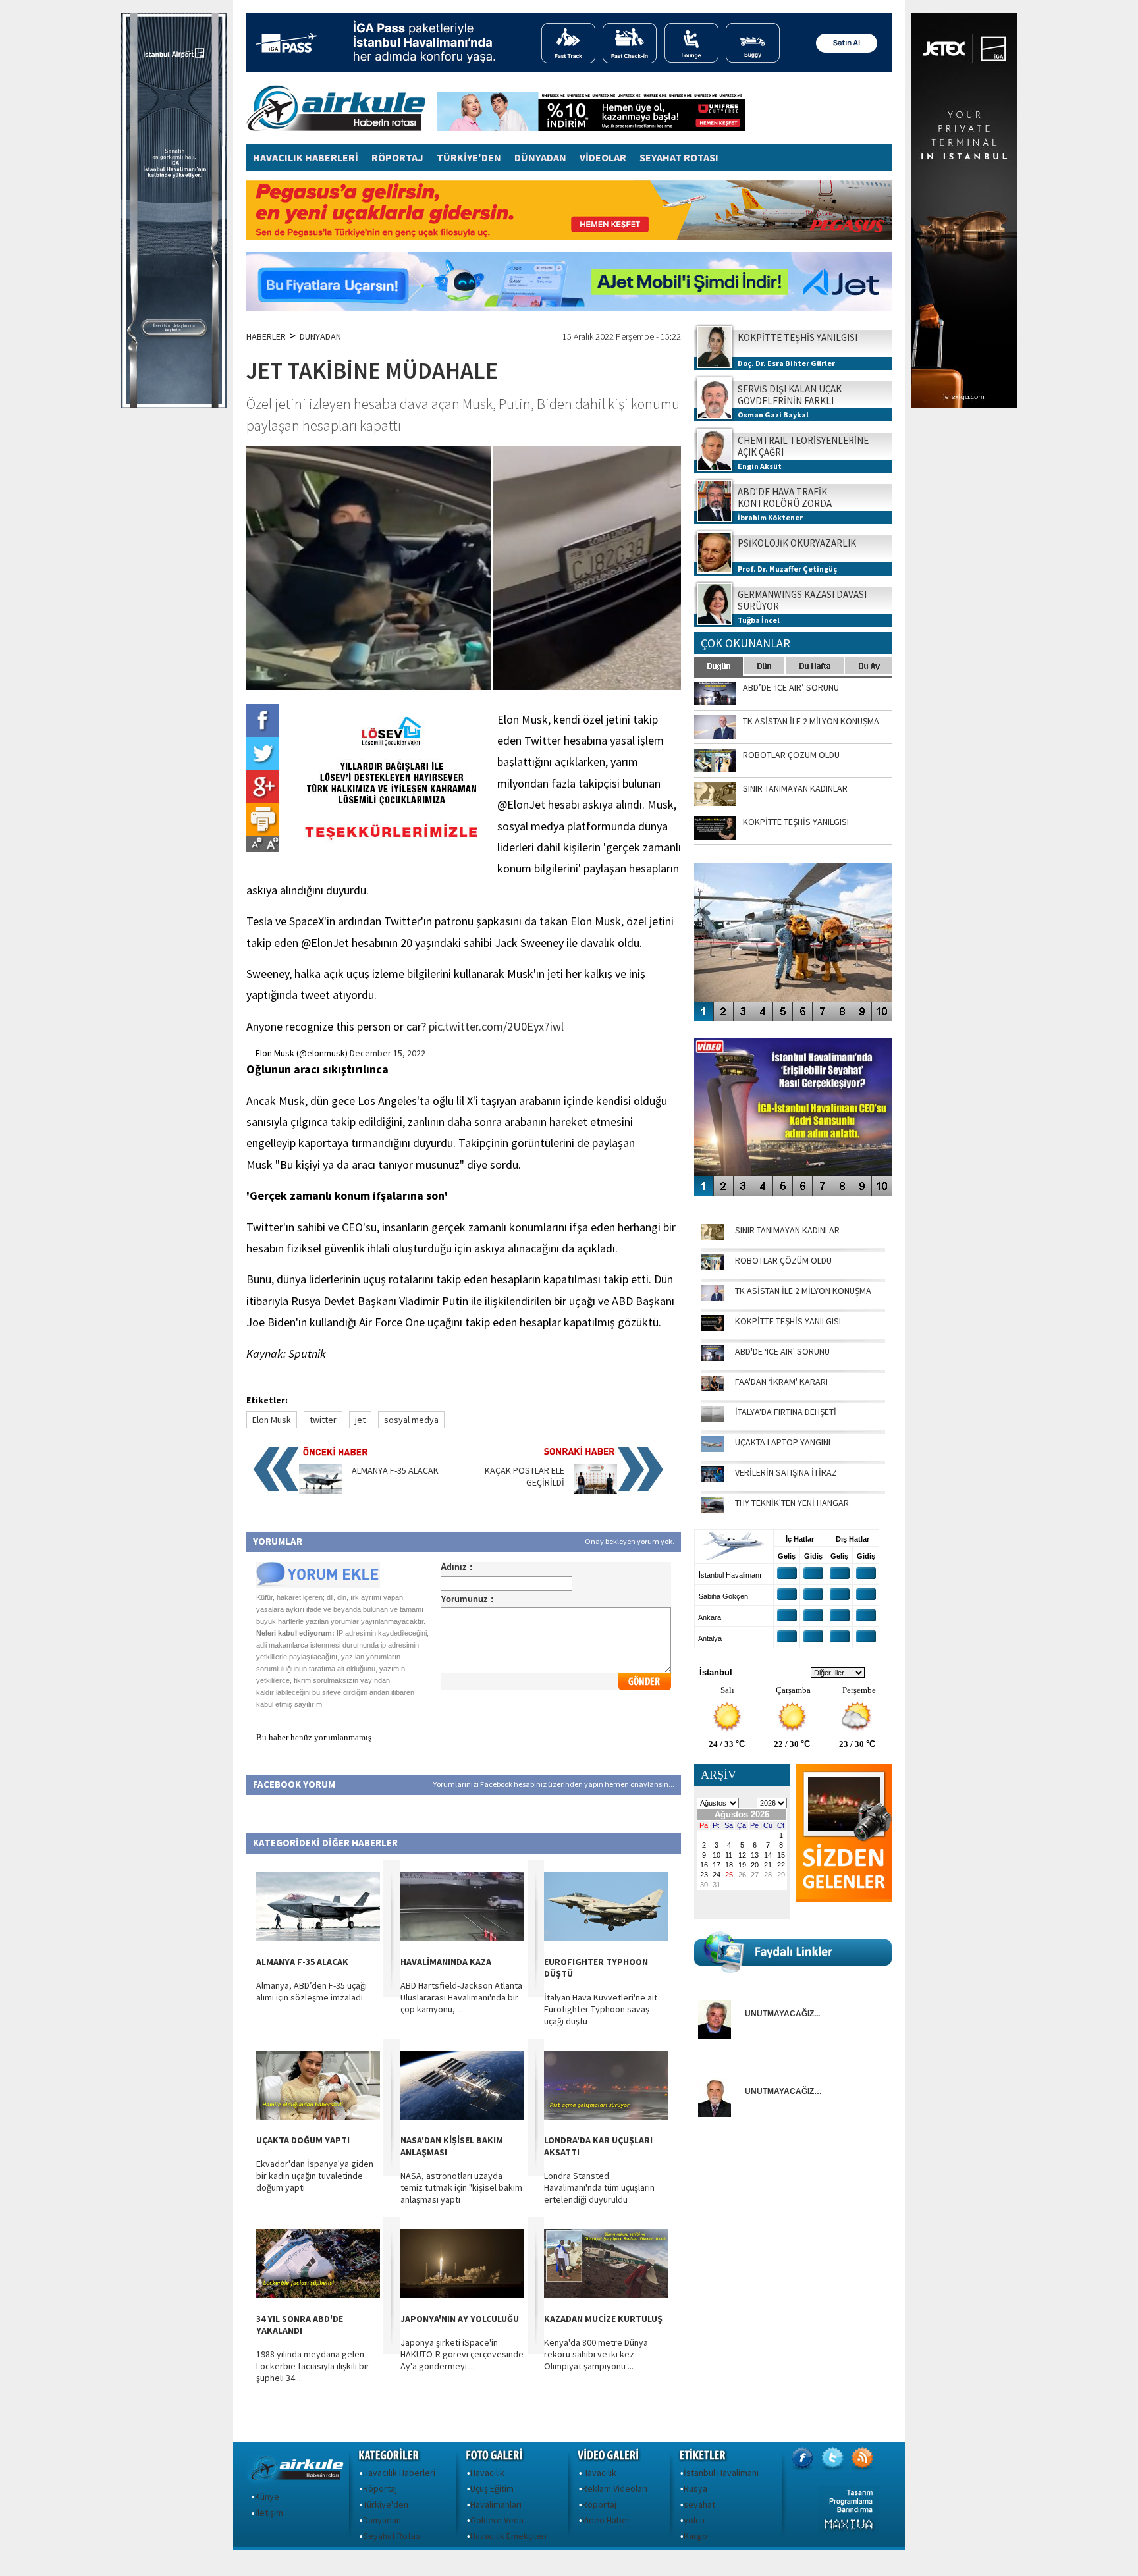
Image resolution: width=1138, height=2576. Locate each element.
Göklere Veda (497, 2520)
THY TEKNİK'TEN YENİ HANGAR (792, 1503)
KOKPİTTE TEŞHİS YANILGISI (788, 1321)
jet (360, 1420)
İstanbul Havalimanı (721, 2473)
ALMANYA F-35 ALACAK (395, 1470)
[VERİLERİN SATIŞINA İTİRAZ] (712, 1479)
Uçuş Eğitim (492, 2488)
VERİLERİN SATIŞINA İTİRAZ (786, 1472)
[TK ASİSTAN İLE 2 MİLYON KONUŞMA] (712, 1297)
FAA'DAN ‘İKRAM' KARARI (781, 1382)
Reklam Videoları (615, 2488)
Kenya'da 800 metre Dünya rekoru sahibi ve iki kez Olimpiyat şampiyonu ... (596, 2354)
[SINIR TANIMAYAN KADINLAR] (712, 1237)
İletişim (269, 2513)
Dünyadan (382, 2520)
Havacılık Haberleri (399, 2473)
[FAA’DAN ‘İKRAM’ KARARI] (712, 1388)
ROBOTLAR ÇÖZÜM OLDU (783, 1260)
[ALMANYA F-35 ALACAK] (320, 1491)
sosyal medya (411, 1420)
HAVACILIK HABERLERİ (306, 157)
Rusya (695, 2488)
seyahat (699, 2504)
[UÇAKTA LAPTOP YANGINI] (712, 1449)
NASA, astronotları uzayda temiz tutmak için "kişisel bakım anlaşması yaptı (461, 2187)
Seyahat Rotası (393, 2536)
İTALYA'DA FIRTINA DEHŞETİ (786, 1412)
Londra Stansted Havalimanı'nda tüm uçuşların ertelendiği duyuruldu (599, 2187)
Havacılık (487, 2473)
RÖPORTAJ (397, 157)
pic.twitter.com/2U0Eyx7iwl (496, 1026)
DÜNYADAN (540, 157)
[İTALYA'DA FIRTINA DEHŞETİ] (712, 1418)
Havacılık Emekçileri (508, 2536)
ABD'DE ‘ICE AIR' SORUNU (782, 1351)
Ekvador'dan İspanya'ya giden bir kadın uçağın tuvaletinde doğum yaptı (315, 2176)
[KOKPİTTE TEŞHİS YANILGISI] (712, 1328)
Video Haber (606, 2520)
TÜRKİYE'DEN (469, 157)
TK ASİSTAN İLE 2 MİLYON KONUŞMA (803, 1291)
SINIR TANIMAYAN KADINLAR (787, 1230)
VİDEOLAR (603, 157)
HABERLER (266, 336)
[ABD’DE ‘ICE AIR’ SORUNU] (712, 1358)
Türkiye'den (386, 2504)
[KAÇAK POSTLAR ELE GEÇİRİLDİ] (596, 1491)
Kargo (695, 2536)
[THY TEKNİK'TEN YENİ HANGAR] (712, 1509)
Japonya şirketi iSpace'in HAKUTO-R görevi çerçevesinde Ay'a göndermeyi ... (462, 2354)
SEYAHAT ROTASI (679, 157)
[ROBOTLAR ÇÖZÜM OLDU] (712, 1267)
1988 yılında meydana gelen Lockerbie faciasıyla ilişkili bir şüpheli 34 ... (313, 2366)
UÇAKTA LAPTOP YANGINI (783, 1442)
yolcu (694, 2520)
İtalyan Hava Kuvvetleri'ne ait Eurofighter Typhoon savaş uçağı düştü (601, 2009)
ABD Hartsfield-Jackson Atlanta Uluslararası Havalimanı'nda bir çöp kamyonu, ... (461, 1997)
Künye (267, 2496)
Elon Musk (272, 1420)
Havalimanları (496, 2504)
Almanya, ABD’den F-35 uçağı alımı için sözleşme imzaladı (312, 1991)
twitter (323, 1420)
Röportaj (380, 2488)
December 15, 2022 (388, 1053)
